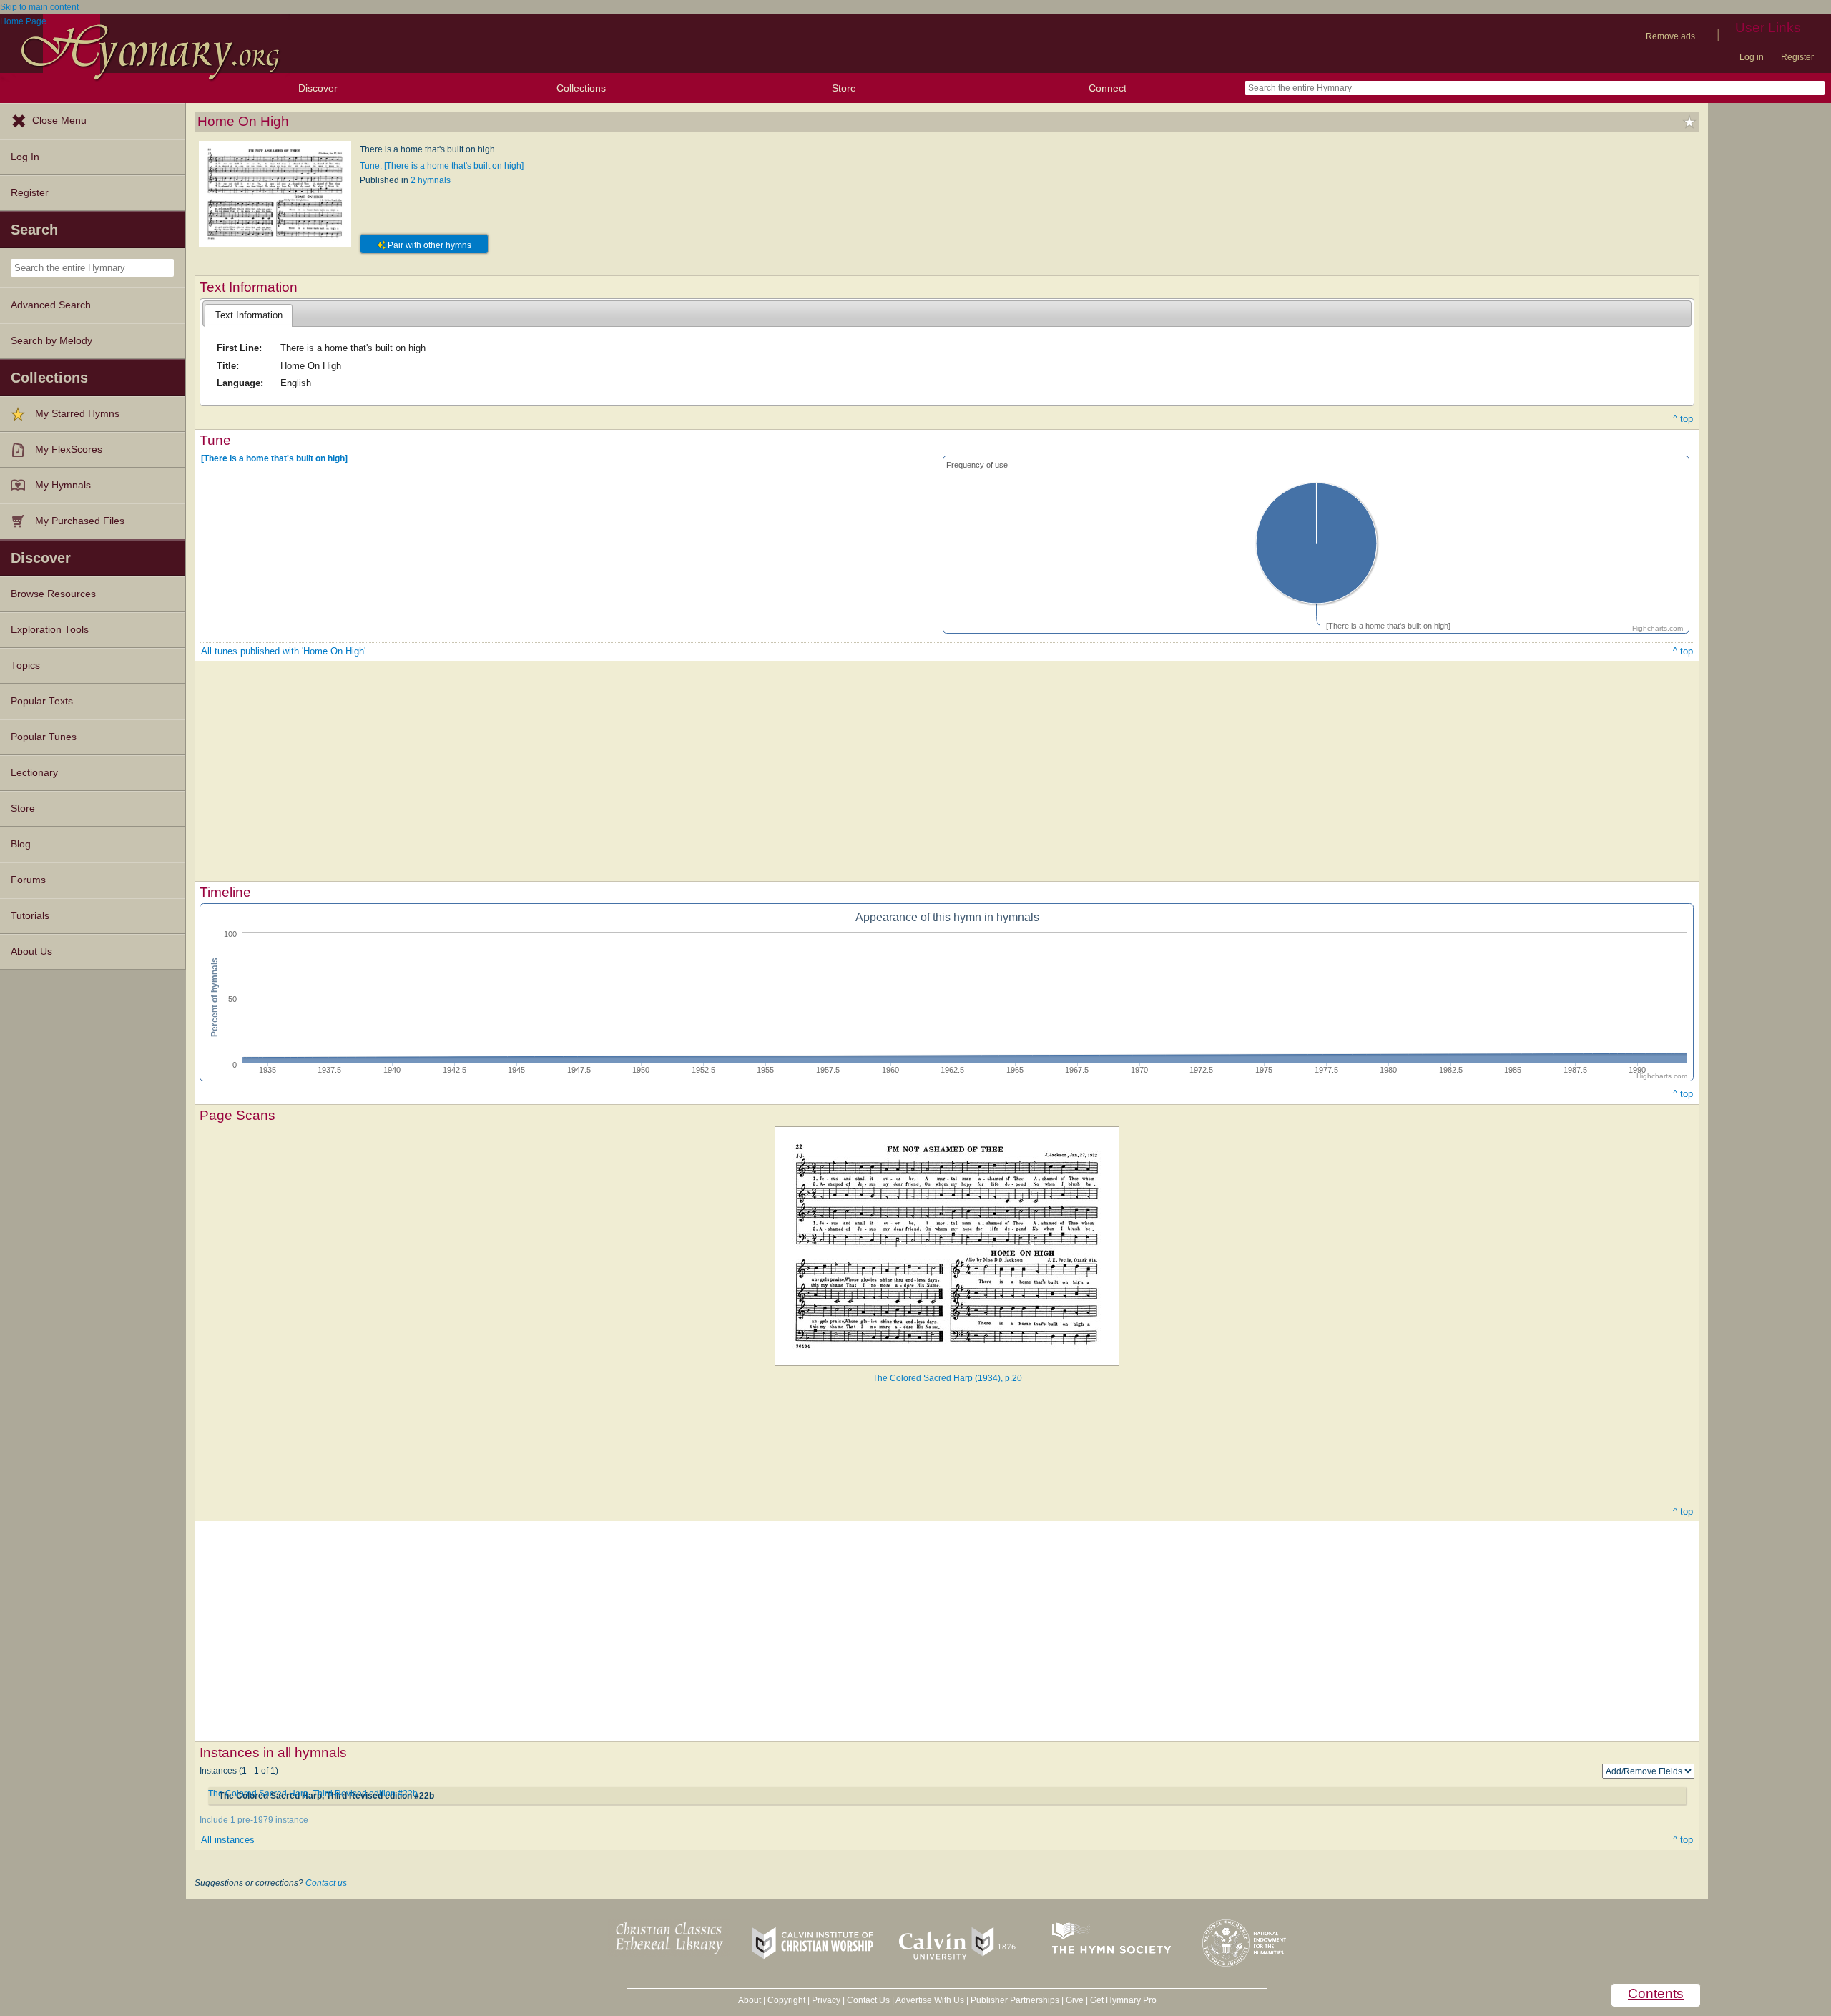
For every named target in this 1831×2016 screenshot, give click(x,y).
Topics (25, 665)
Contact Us (868, 2000)
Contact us (326, 1883)
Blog (21, 844)
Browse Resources (53, 594)
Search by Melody (51, 341)
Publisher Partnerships (1015, 2000)
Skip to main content (39, 7)
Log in (1752, 57)
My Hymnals (63, 485)
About (750, 2000)
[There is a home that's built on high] (274, 458)
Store (844, 88)
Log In (25, 157)
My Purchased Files (80, 521)
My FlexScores (69, 449)
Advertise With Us (930, 2000)
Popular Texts (42, 701)
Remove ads (1670, 36)
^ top (1683, 419)
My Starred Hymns (77, 414)
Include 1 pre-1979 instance (254, 1820)
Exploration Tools (50, 630)
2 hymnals (431, 180)
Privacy (826, 2000)
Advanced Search (51, 305)
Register (1797, 57)
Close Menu (59, 121)
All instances (228, 1840)
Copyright (786, 2000)
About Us (31, 952)
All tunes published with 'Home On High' (283, 651)
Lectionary (34, 773)
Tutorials (30, 916)
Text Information (249, 315)
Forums (28, 880)
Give (1075, 2000)
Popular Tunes (44, 737)
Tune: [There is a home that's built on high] (442, 166)
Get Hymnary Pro (1123, 2000)
